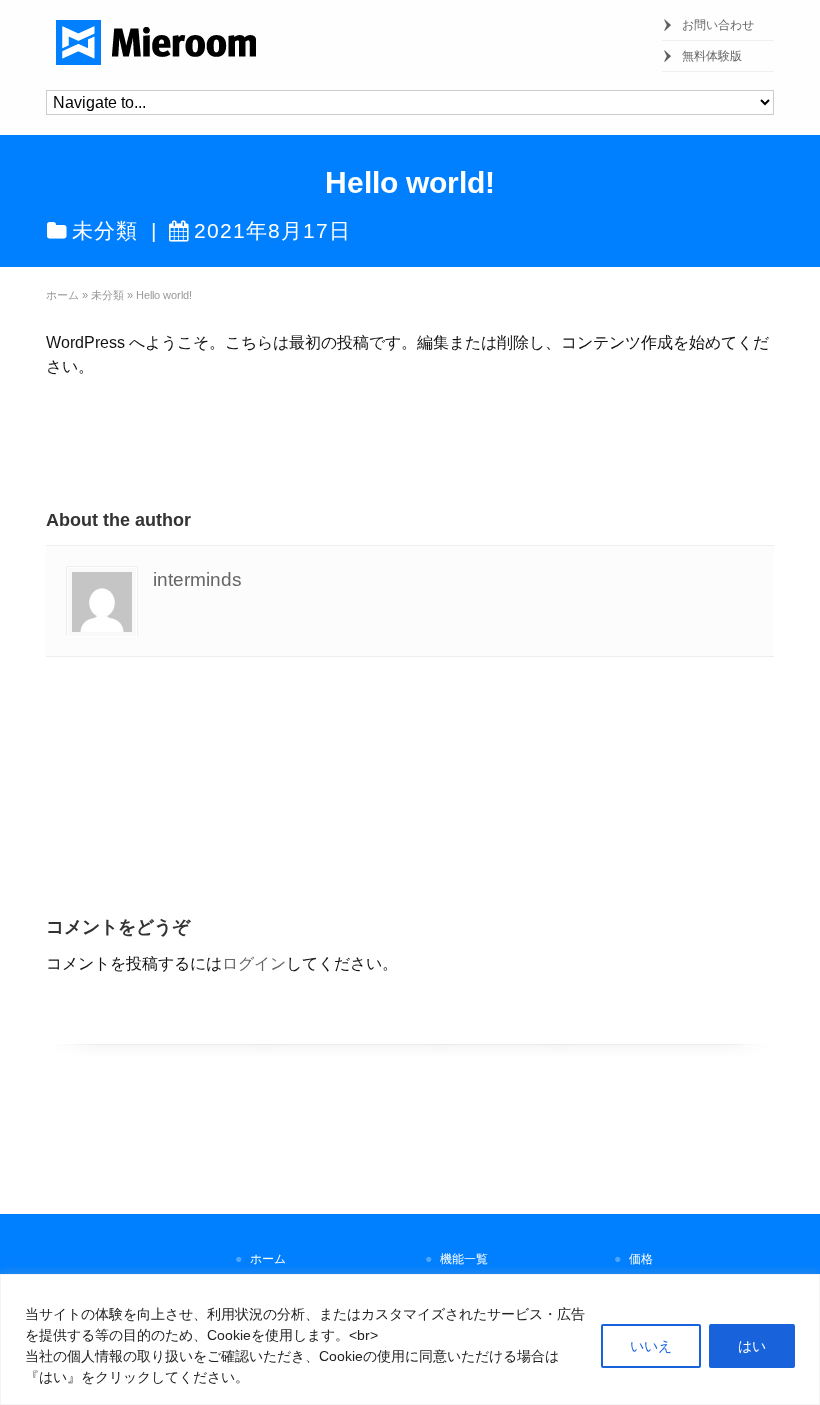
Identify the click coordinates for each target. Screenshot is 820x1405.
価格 (641, 1259)
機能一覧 (464, 1259)
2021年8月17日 (272, 230)
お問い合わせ (718, 25)
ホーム (268, 1259)
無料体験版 (712, 56)
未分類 (105, 230)
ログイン (254, 963)
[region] (410, 1339)
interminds (197, 579)
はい (752, 1346)
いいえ (651, 1346)
